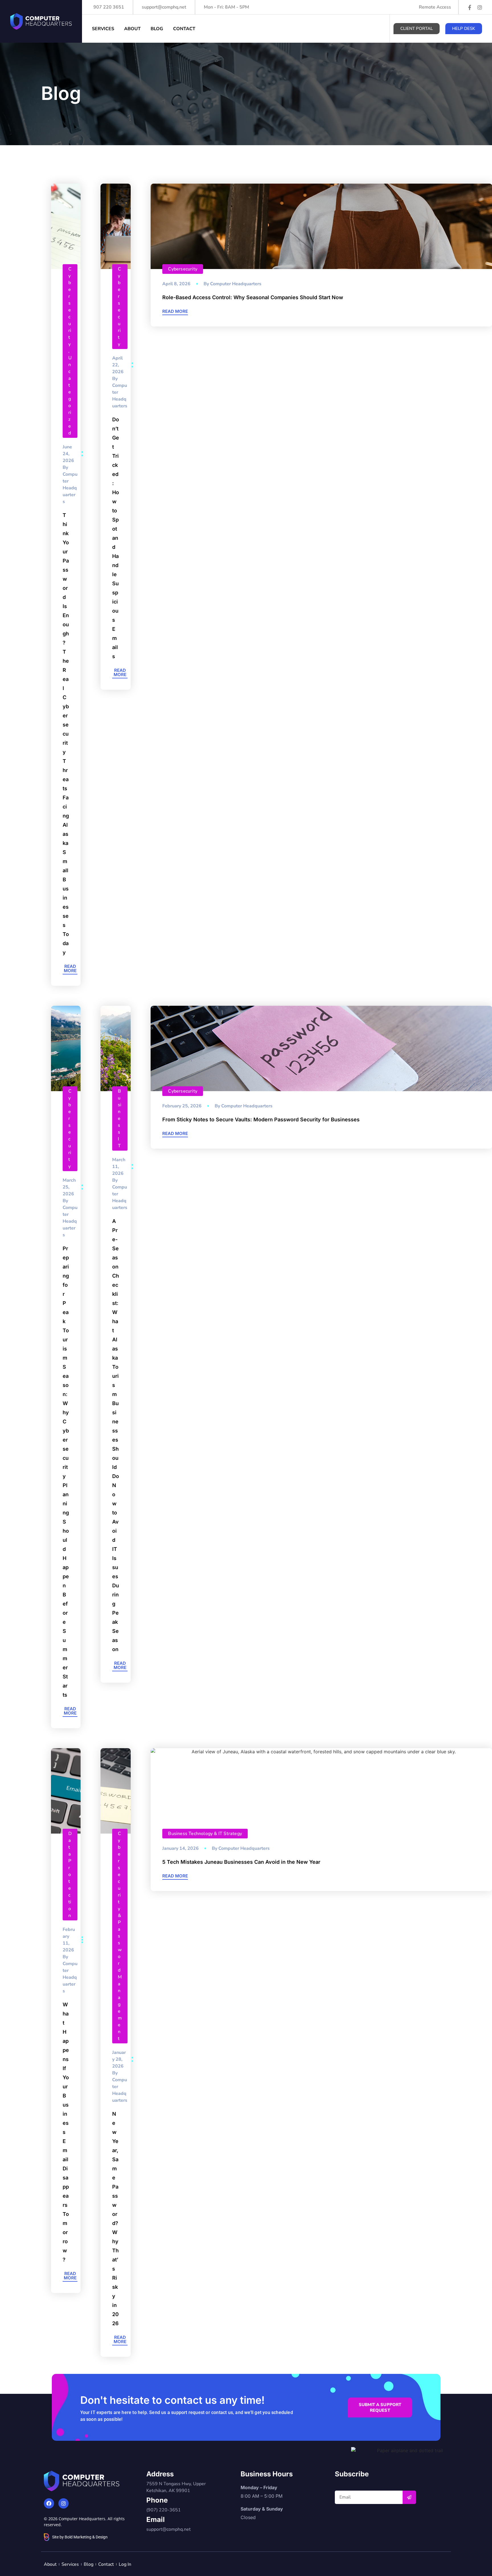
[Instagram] (480, 7)
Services (103, 29)
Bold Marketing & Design (86, 2537)
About (132, 29)
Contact (184, 29)
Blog (157, 29)
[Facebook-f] (470, 7)
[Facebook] (49, 2503)
